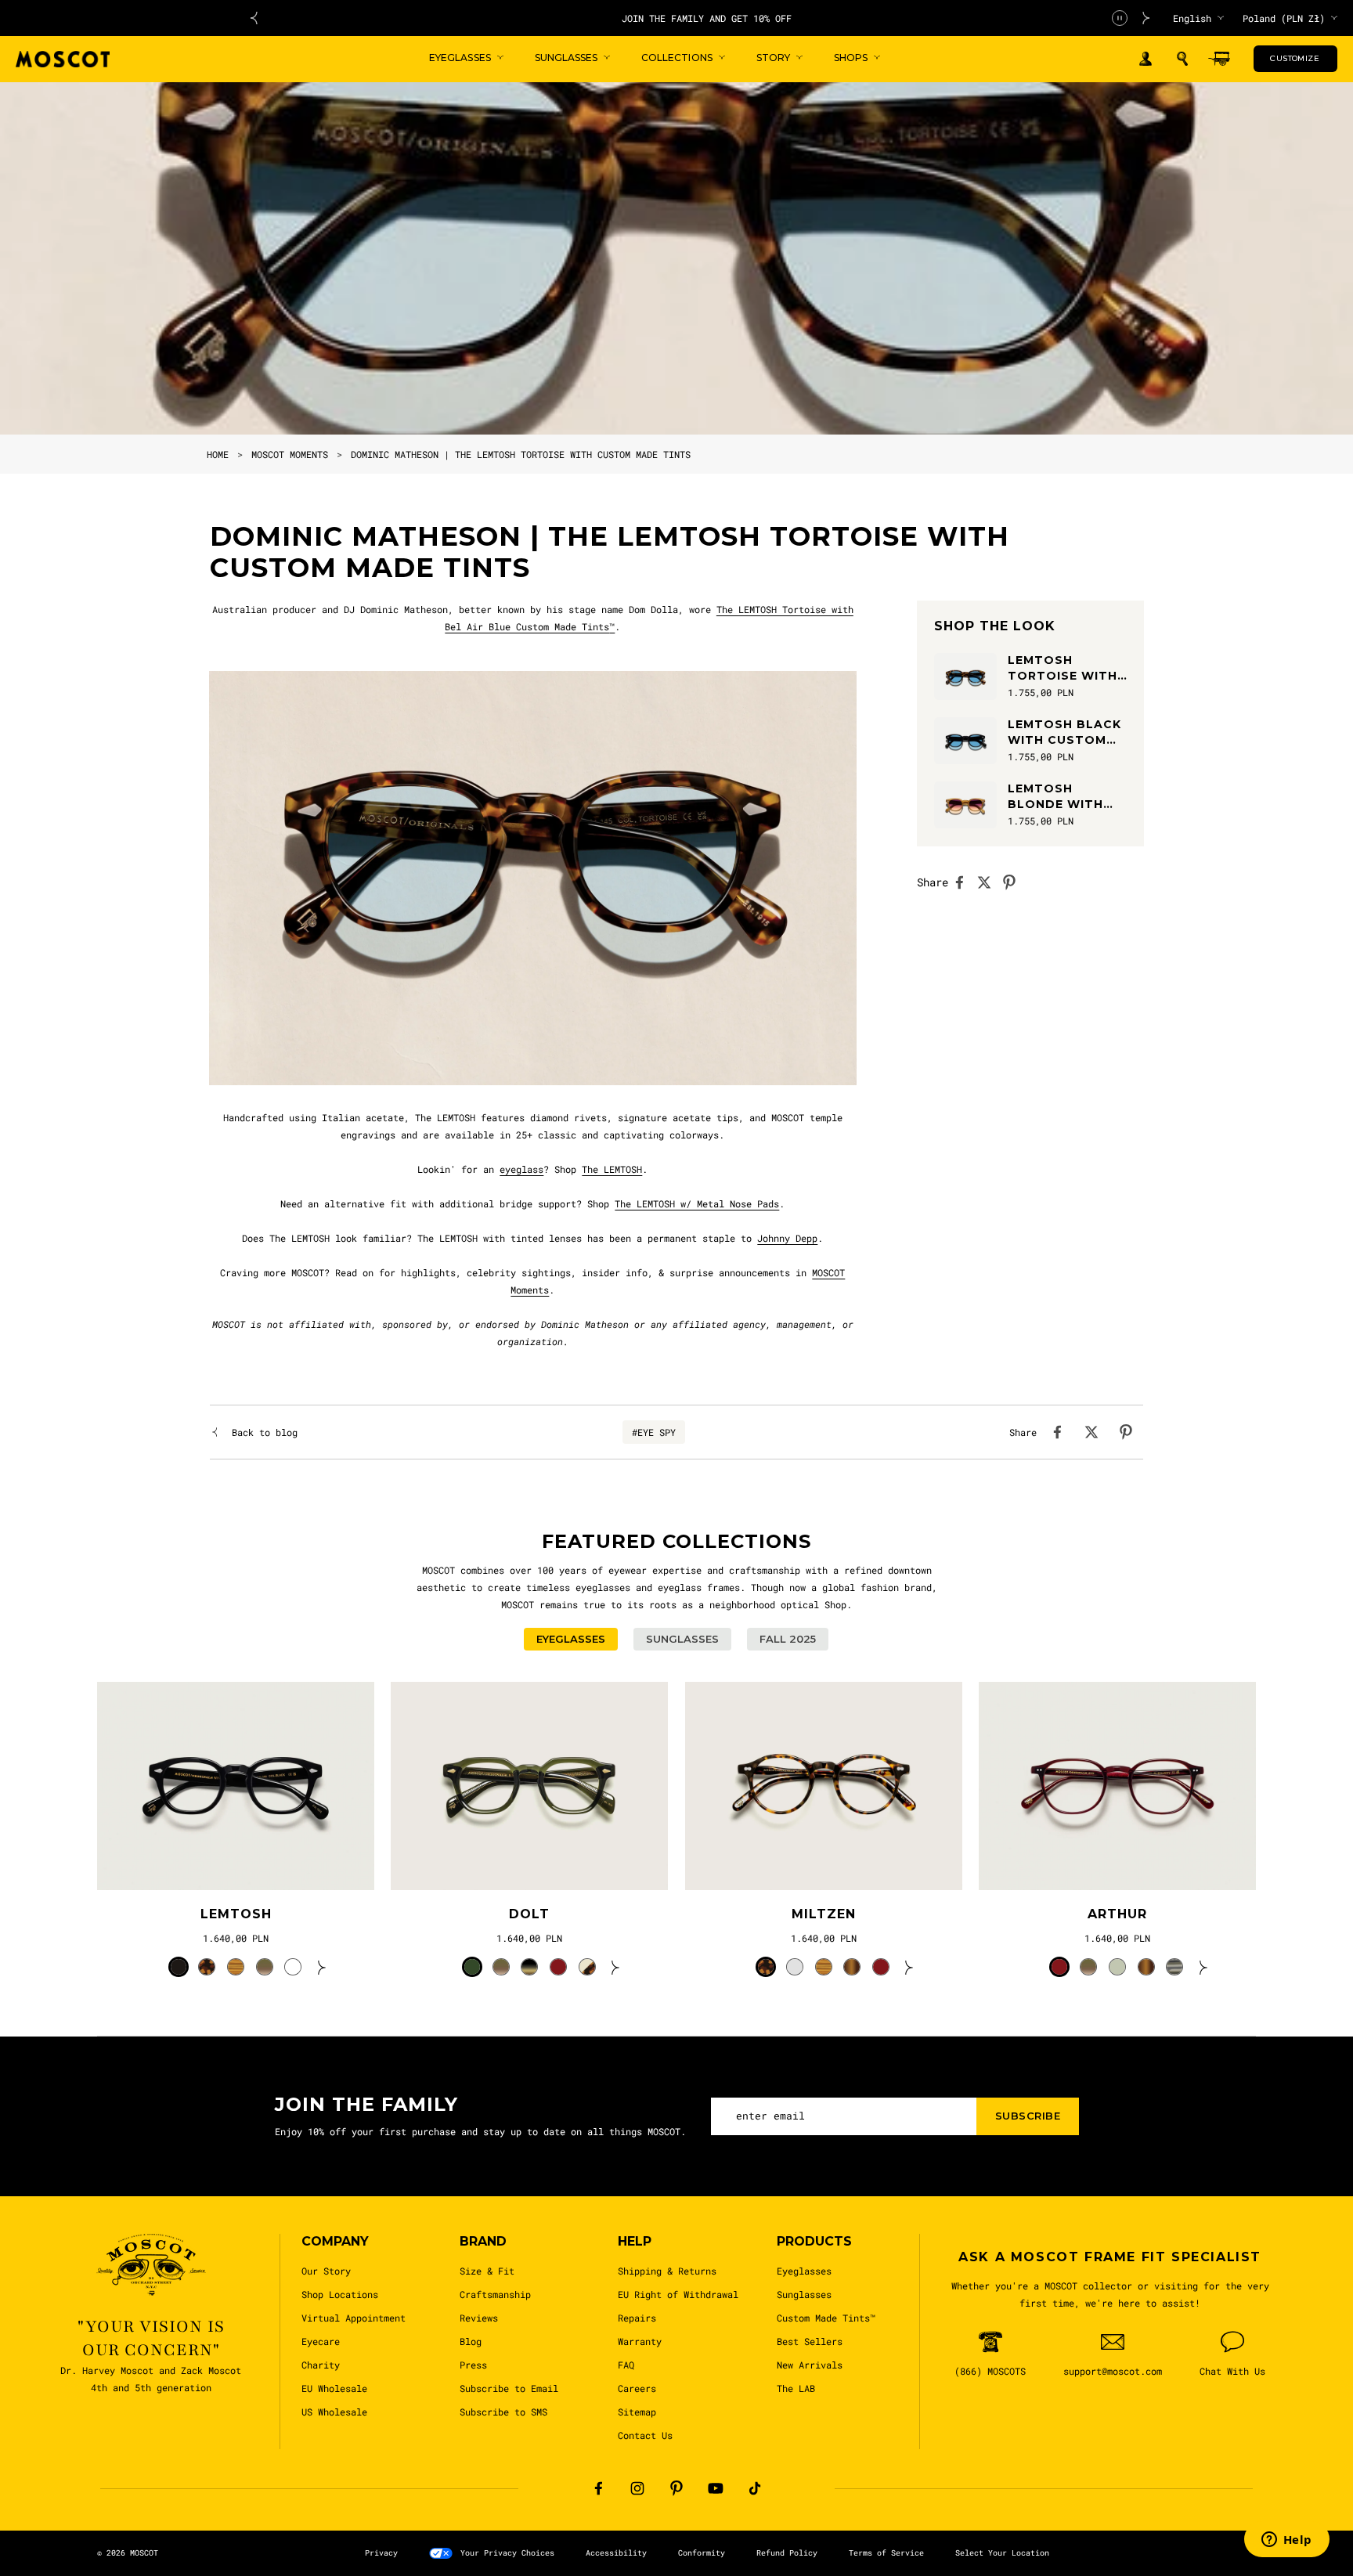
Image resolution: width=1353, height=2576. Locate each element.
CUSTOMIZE (1295, 58)
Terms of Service (886, 2553)
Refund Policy (787, 2553)
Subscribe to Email (509, 2388)
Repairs (637, 2318)
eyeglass (521, 1169)
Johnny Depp (787, 1238)
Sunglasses (804, 2294)
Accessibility (616, 2553)
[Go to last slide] (254, 18)
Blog (471, 2341)
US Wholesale (334, 2412)
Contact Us (645, 2435)
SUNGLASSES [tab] (682, 1639)
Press (473, 2365)
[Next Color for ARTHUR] (1203, 1967)
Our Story (326, 2271)
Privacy (381, 2553)
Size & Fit (487, 2271)
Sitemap (637, 2412)
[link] (236, 1786)
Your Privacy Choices (507, 2553)
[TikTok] (755, 2488)
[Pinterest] (676, 2488)
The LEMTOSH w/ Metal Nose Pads (697, 1203)
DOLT (529, 1914)
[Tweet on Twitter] (989, 882)
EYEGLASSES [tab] (571, 1639)
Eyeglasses (804, 2271)
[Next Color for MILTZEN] (909, 1967)
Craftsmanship (495, 2294)
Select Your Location (1002, 2553)
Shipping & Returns (667, 2271)
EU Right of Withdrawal (678, 2294)
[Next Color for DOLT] (615, 1967)
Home (218, 454)
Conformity (702, 2553)
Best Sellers (810, 2341)
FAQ (626, 2365)
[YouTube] (716, 2488)
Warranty (640, 2341)
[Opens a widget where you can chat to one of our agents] (1286, 2541)
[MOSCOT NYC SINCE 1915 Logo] (63, 59)
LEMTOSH (236, 1914)
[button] (1182, 59)
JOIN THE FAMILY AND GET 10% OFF (700, 18)
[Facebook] (598, 2488)
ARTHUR (1117, 1914)
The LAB (796, 2388)
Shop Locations (340, 2294)
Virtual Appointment (354, 2318)
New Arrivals (810, 2365)
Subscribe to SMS (503, 2412)
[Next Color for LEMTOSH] (322, 1967)
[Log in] (1146, 59)
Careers (637, 2388)
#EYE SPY (654, 1432)
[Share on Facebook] (964, 882)
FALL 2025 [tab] (788, 1639)
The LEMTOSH (612, 1169)
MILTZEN (824, 1914)
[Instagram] (637, 2488)
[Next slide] (1146, 18)
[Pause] (1120, 18)
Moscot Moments (290, 454)
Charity (321, 2365)
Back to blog (265, 1432)
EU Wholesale (334, 2388)
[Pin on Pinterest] (1014, 882)
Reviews (479, 2318)
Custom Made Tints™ (826, 2318)
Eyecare (321, 2341)
